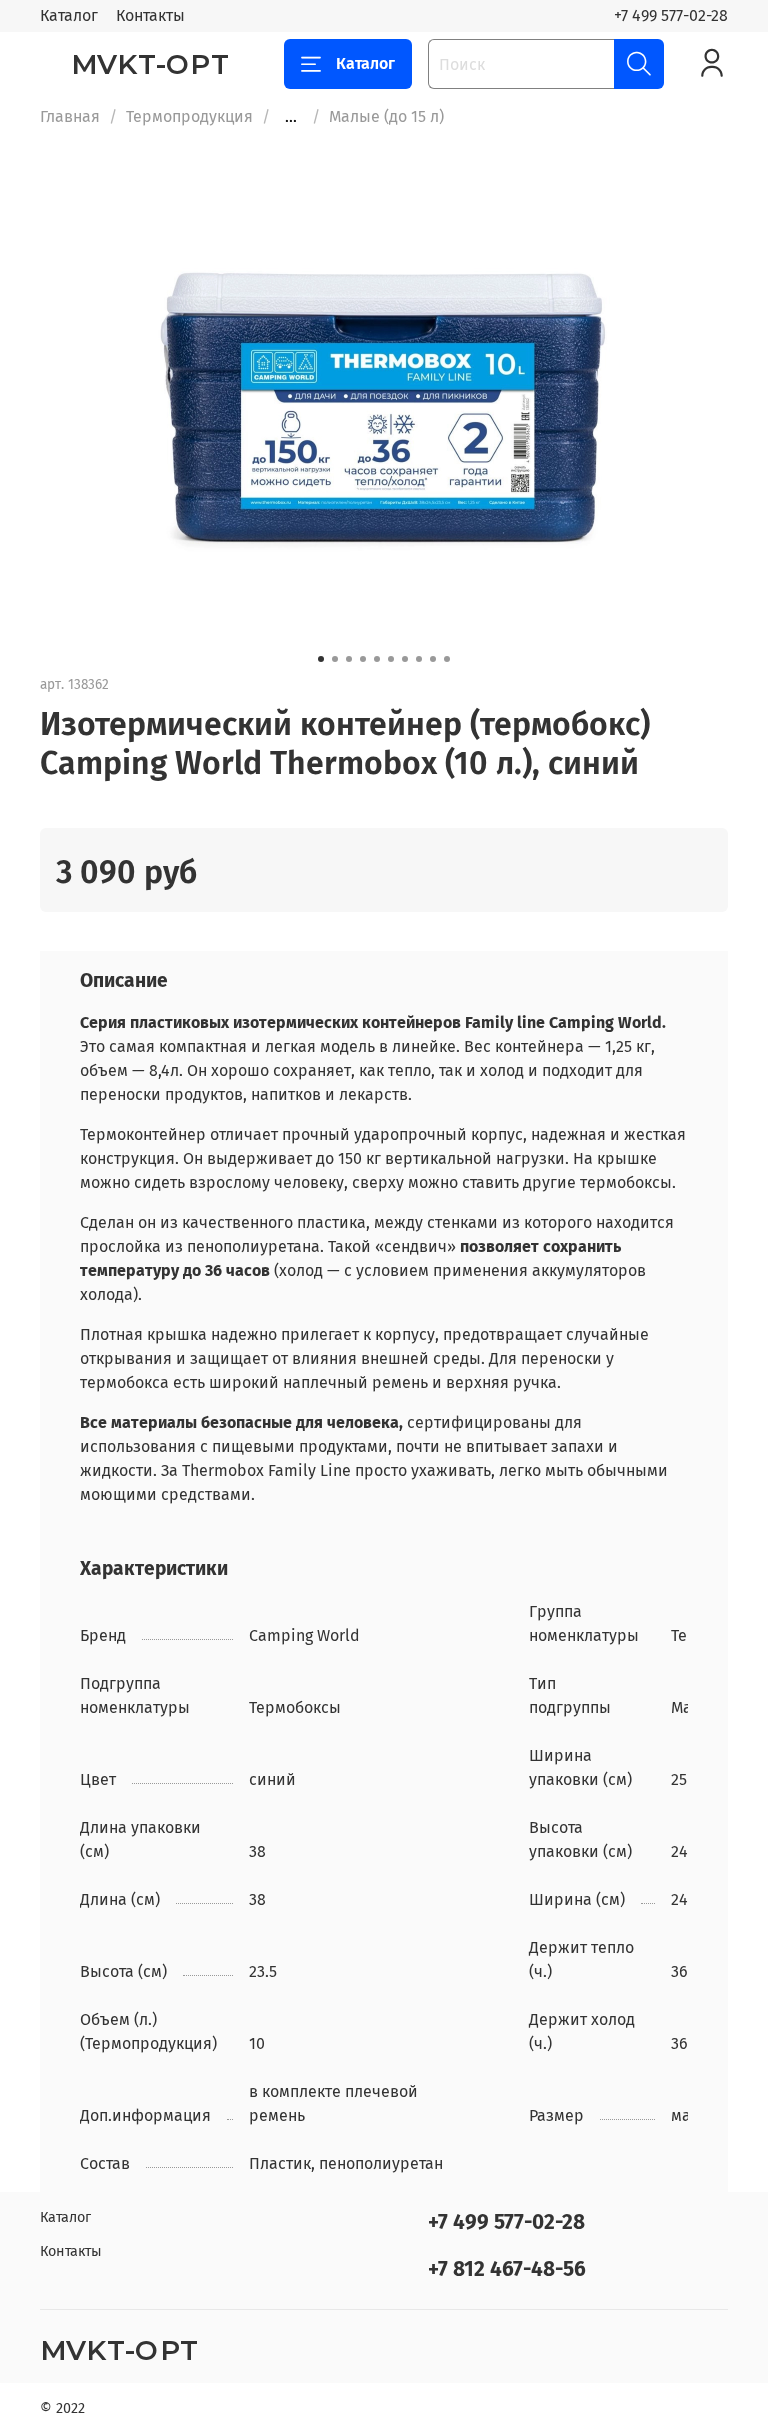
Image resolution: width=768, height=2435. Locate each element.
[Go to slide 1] (321, 659)
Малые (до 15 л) (386, 116)
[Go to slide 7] (405, 659)
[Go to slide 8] (419, 659)
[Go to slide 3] (349, 659)
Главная (70, 116)
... (291, 117)
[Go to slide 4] (363, 659)
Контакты (150, 15)
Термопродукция (189, 116)
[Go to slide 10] (447, 659)
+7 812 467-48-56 (507, 2269)
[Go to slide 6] (391, 659)
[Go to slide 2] (335, 659)
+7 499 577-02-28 (671, 15)
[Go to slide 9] (433, 659)
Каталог (69, 15)
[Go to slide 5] (377, 659)
